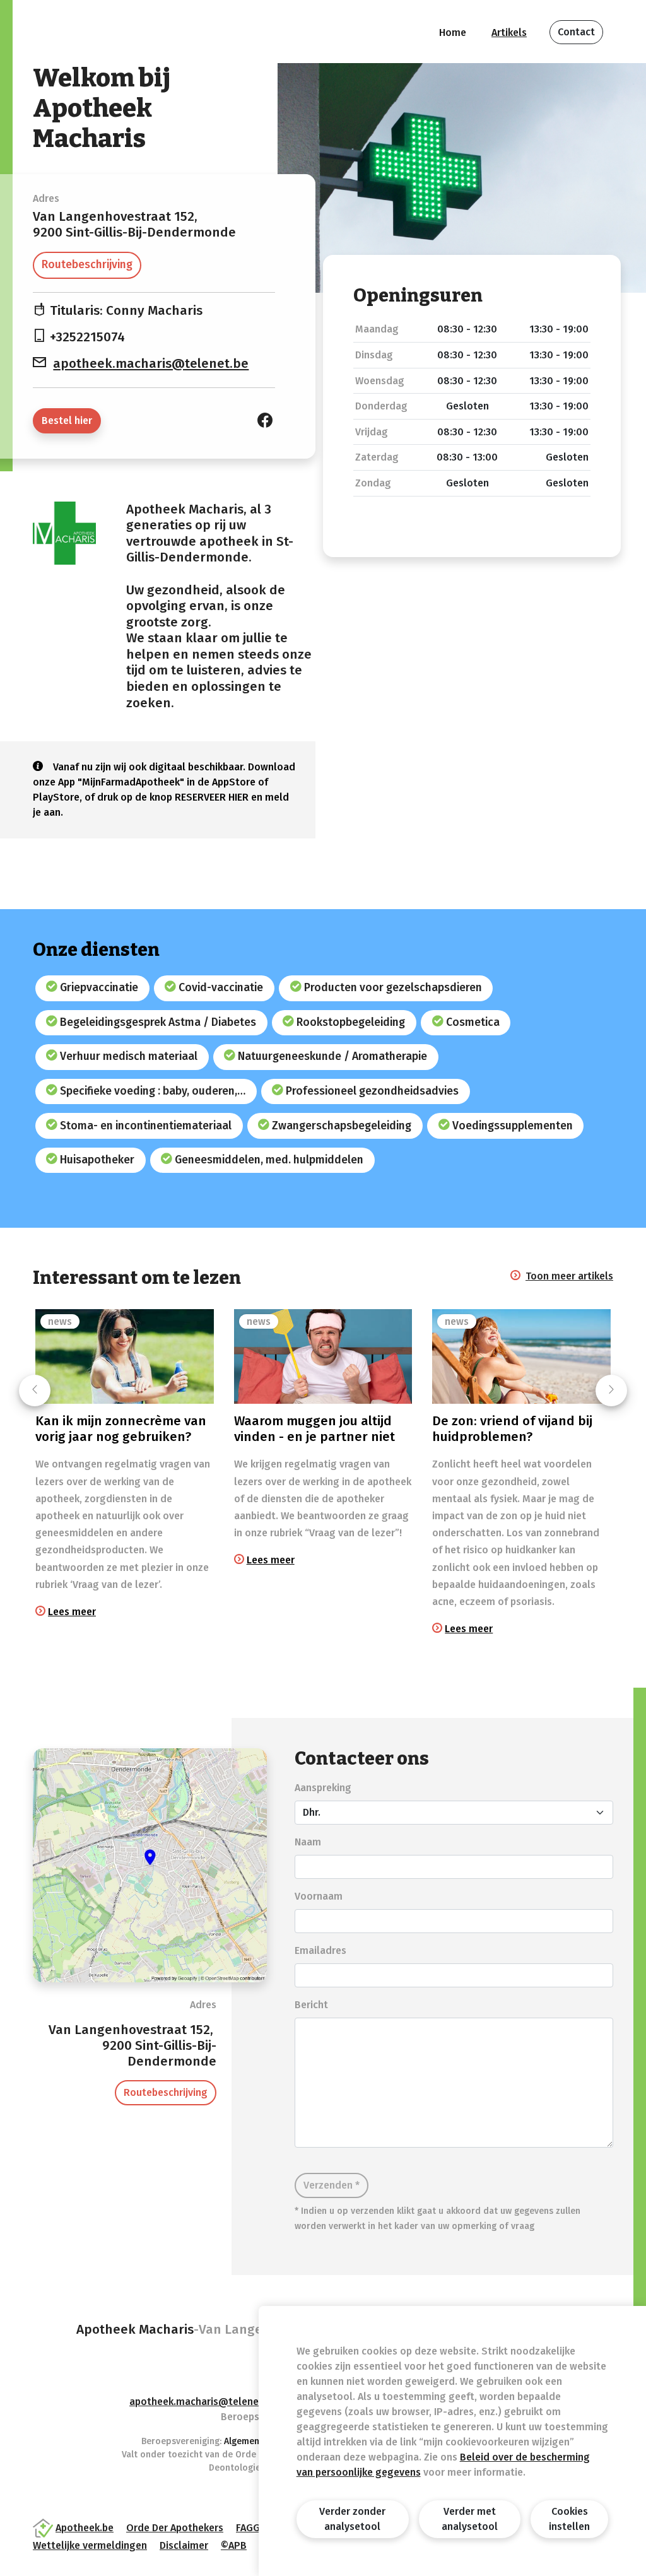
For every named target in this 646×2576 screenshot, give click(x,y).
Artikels (509, 32)
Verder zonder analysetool (352, 2519)
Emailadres (320, 1950)
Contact (576, 32)
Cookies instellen (569, 2519)
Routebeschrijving (87, 265)
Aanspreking (323, 1788)
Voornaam (319, 1896)
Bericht (311, 2005)
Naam (308, 1842)
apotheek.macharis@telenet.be (151, 364)
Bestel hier (67, 421)
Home (453, 32)
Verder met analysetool (470, 2519)
